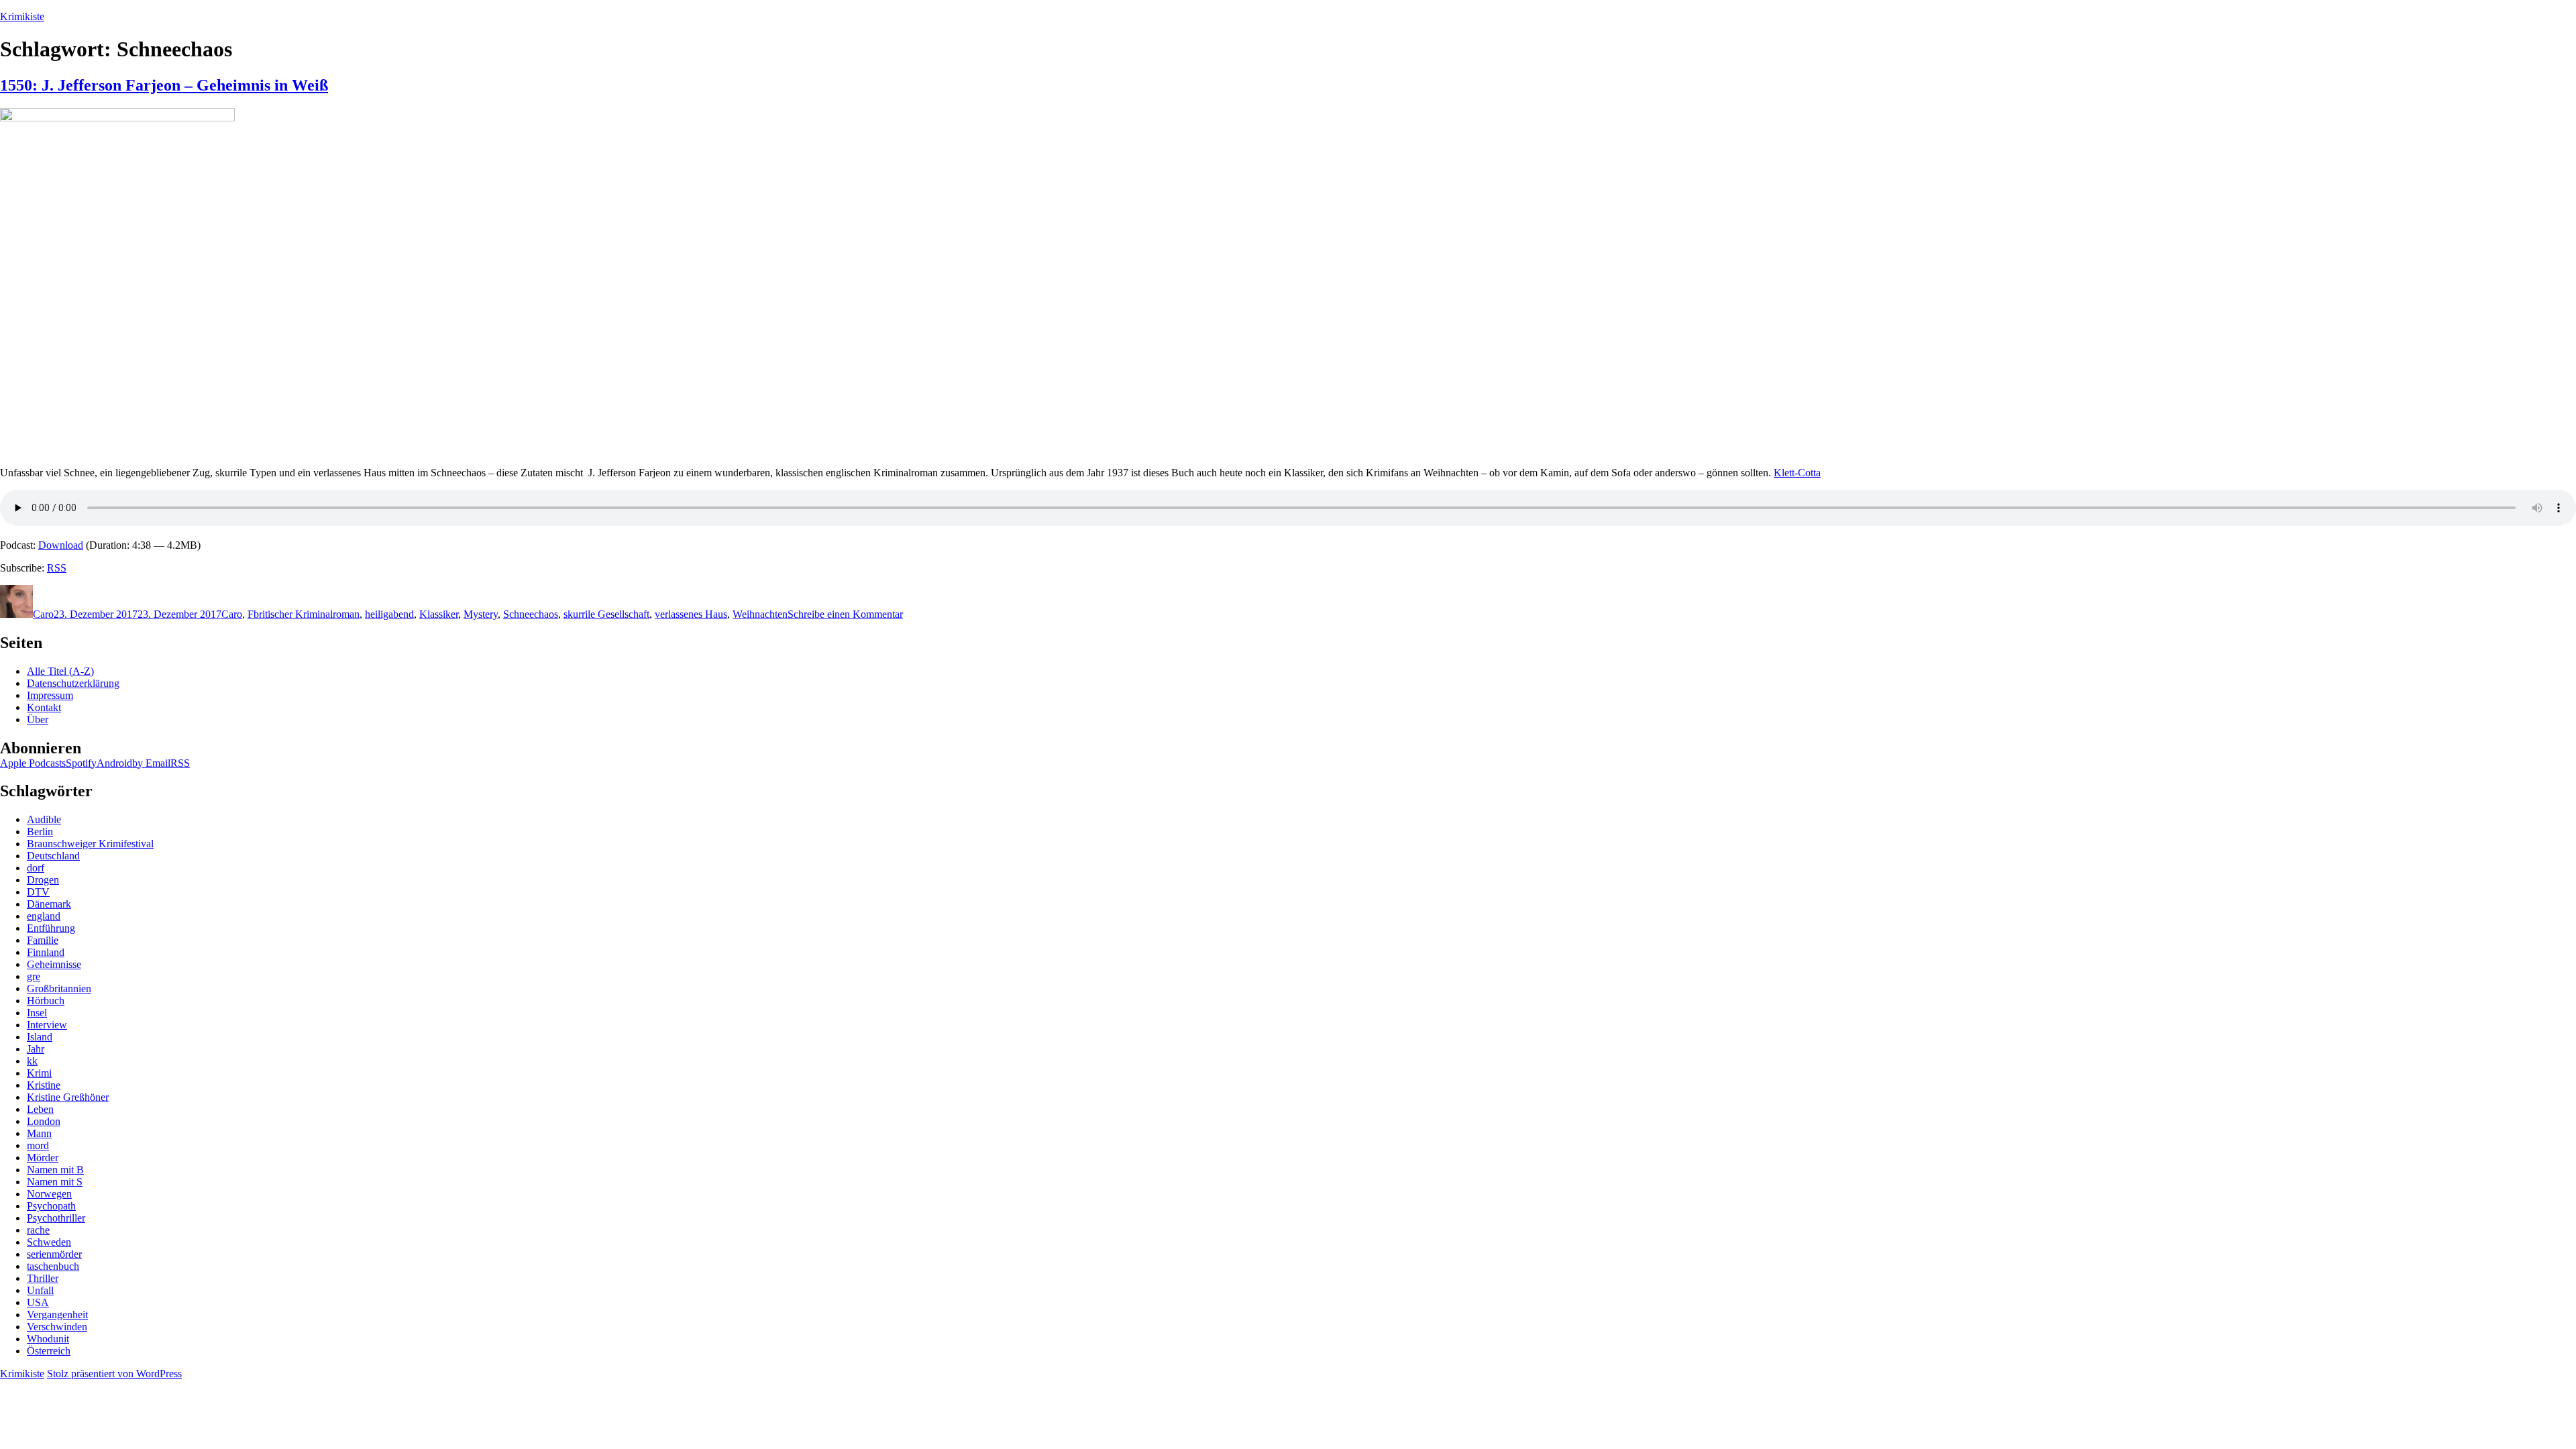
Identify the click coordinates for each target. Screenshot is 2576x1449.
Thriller (43, 1278)
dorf (36, 868)
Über (38, 719)
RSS (57, 568)
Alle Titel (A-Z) (60, 671)
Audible (44, 819)
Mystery (481, 614)
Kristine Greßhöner (68, 1097)
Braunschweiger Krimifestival (90, 844)
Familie (43, 940)
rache (38, 1230)
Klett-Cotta (1797, 473)
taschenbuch (53, 1266)
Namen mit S (55, 1182)
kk (32, 1061)
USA (38, 1302)
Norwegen (49, 1194)
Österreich (49, 1351)
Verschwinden (57, 1327)
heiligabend (389, 614)
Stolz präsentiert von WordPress (114, 1374)
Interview (47, 1025)
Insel (37, 1013)
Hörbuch (46, 1001)
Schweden (49, 1242)
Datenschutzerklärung (73, 683)
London (44, 1121)
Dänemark (49, 904)
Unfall (40, 1290)
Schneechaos (531, 614)
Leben (40, 1109)
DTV (38, 892)
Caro (43, 614)
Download (61, 545)
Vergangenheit (57, 1314)
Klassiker (439, 614)
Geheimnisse (54, 964)
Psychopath (51, 1206)
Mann (39, 1133)
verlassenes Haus (691, 614)
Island (40, 1037)
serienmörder (54, 1254)
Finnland (46, 952)
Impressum (50, 695)
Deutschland (53, 856)
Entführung (51, 928)
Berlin (40, 831)
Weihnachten (760, 614)
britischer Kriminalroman (307, 614)
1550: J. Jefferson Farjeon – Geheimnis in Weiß (164, 85)
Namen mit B (55, 1170)
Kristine (44, 1085)
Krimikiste (22, 16)
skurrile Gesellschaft (606, 614)
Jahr (36, 1049)
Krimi (39, 1073)
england (44, 916)
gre (34, 976)
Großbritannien (59, 988)
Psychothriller (56, 1218)
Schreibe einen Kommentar (845, 614)
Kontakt (44, 707)
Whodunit (48, 1339)
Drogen (43, 880)
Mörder (43, 1158)
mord (38, 1145)
